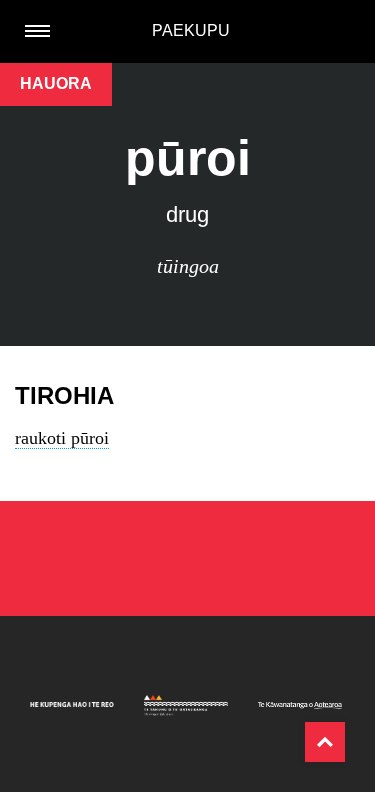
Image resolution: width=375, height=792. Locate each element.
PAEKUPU (191, 30)
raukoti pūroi (62, 438)
